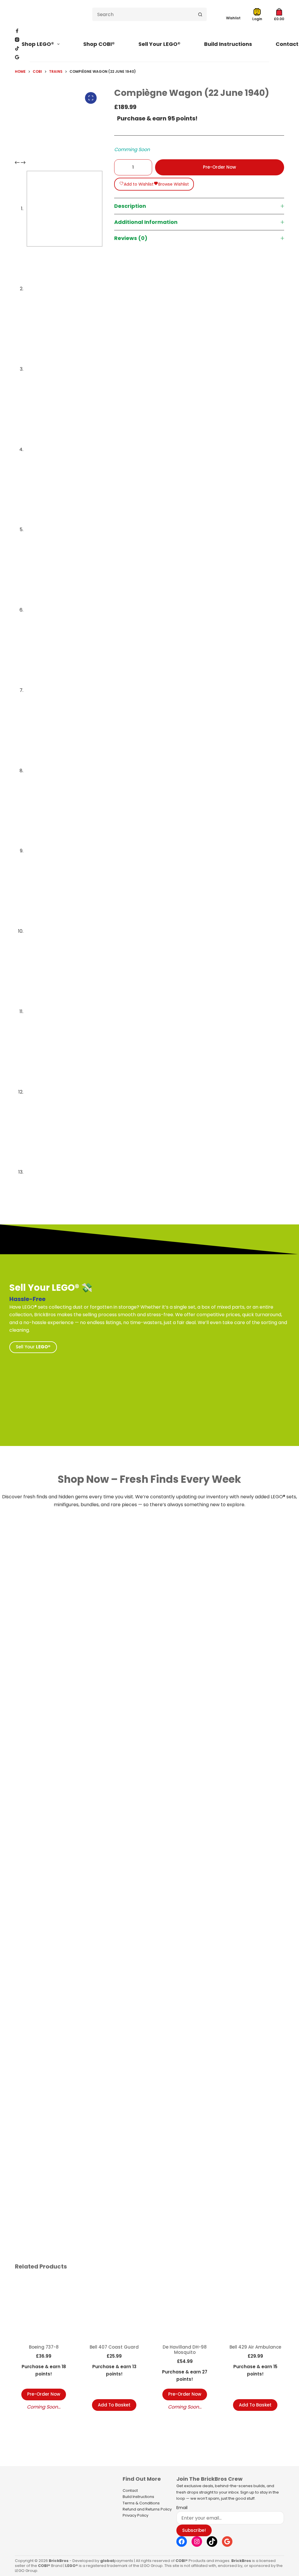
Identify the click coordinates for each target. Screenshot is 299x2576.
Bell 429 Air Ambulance (255, 2347)
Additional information (146, 222)
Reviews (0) (131, 238)
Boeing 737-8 (44, 2347)
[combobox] (143, 14)
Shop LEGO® (38, 44)
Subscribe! (194, 2530)
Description (130, 206)
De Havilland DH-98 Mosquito (185, 2350)
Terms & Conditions (141, 2503)
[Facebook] (17, 31)
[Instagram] (17, 40)
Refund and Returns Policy (147, 2509)
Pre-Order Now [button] (44, 2394)
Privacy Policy (135, 2515)
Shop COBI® (99, 44)
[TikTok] (17, 48)
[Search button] (200, 14)
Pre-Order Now (219, 167)
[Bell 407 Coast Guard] (114, 2308)
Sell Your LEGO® (159, 44)
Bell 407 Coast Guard (114, 2347)
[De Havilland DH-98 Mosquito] (185, 2308)
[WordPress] (17, 57)
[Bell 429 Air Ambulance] (255, 2308)
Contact (130, 2491)
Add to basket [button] (114, 2405)
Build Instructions (228, 44)
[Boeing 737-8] (44, 2308)
